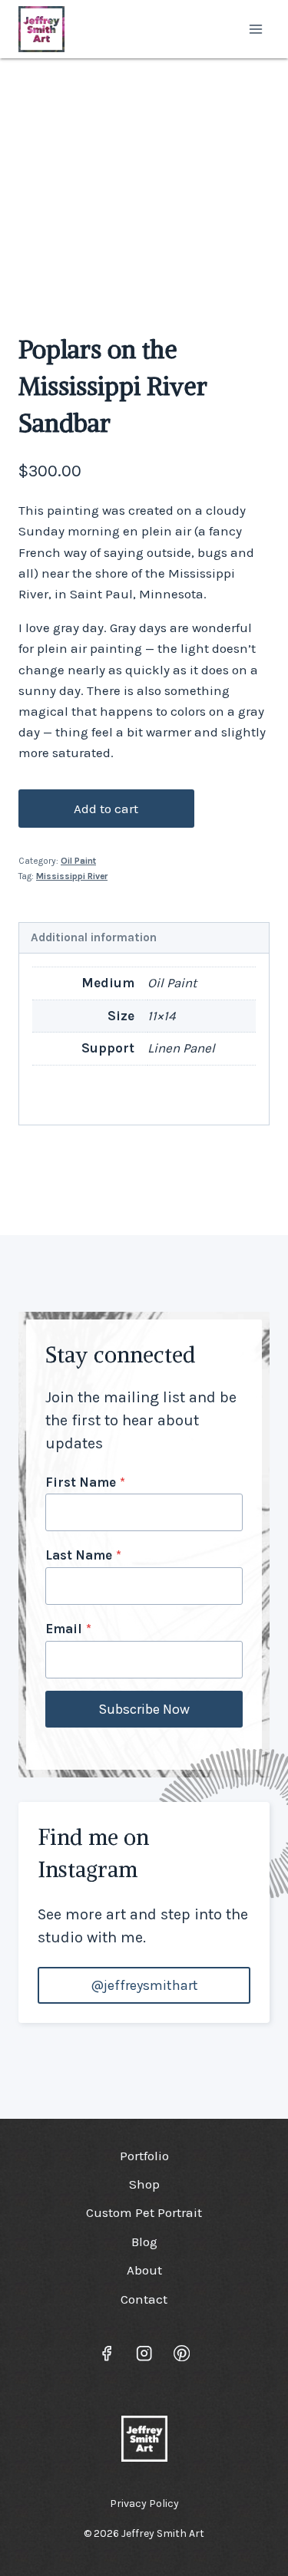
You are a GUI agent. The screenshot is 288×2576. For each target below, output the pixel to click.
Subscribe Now (144, 1709)
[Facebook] (106, 2353)
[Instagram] (144, 2353)
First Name (85, 1482)
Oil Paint (78, 861)
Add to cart (106, 809)
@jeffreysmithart (144, 1985)
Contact (144, 2299)
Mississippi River (72, 876)
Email (68, 1629)
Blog (144, 2242)
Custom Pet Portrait (144, 2212)
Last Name (83, 1555)
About (144, 2270)
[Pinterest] (182, 2353)
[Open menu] (255, 29)
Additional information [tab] (94, 937)
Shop (144, 2184)
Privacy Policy (144, 2504)
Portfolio (144, 2156)
